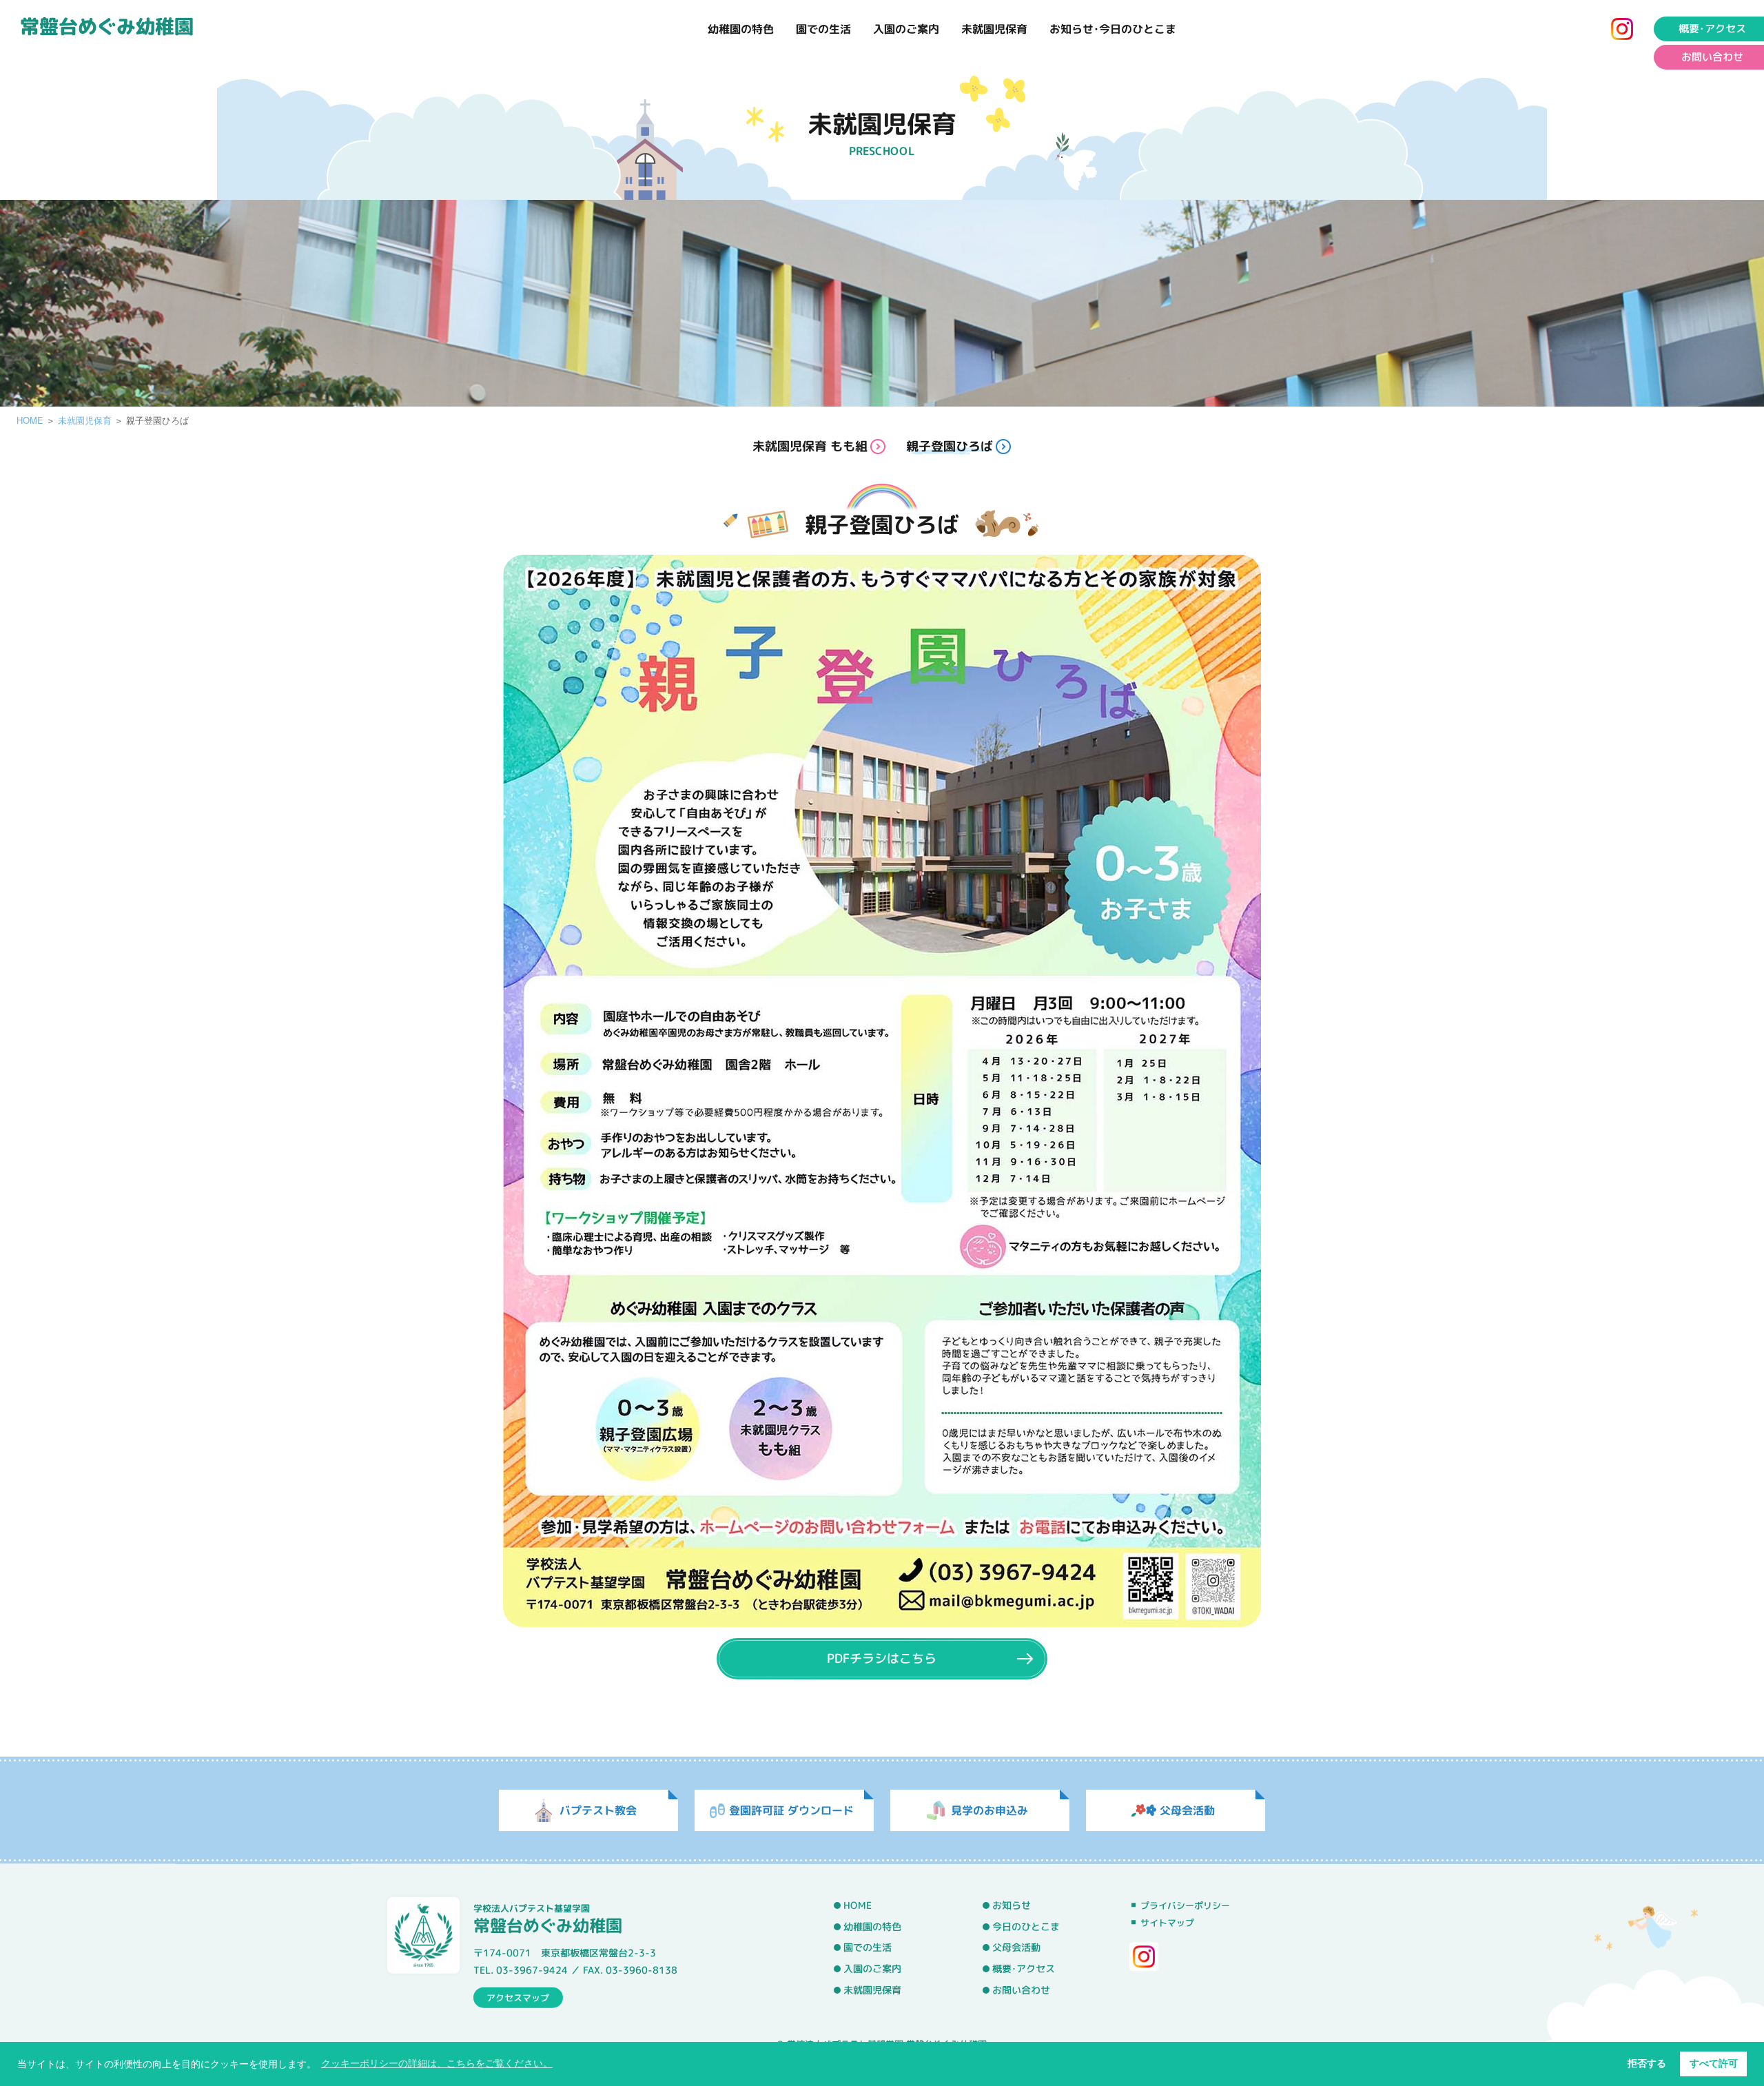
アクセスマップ (518, 1997)
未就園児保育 (994, 29)
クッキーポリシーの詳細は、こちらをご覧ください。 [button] (437, 2063)
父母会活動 (1016, 1948)
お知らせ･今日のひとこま (1113, 29)
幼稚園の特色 (741, 29)
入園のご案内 (906, 29)
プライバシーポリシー (1185, 1905)
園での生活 (823, 29)
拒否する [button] (1647, 2063)
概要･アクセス (1712, 29)
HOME (30, 420)
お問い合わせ (1712, 57)
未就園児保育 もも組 (810, 446)
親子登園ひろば (950, 446)
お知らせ (1012, 1905)
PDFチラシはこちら (882, 1658)
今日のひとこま (1026, 1927)
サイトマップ (1167, 1923)
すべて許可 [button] (1714, 2063)
